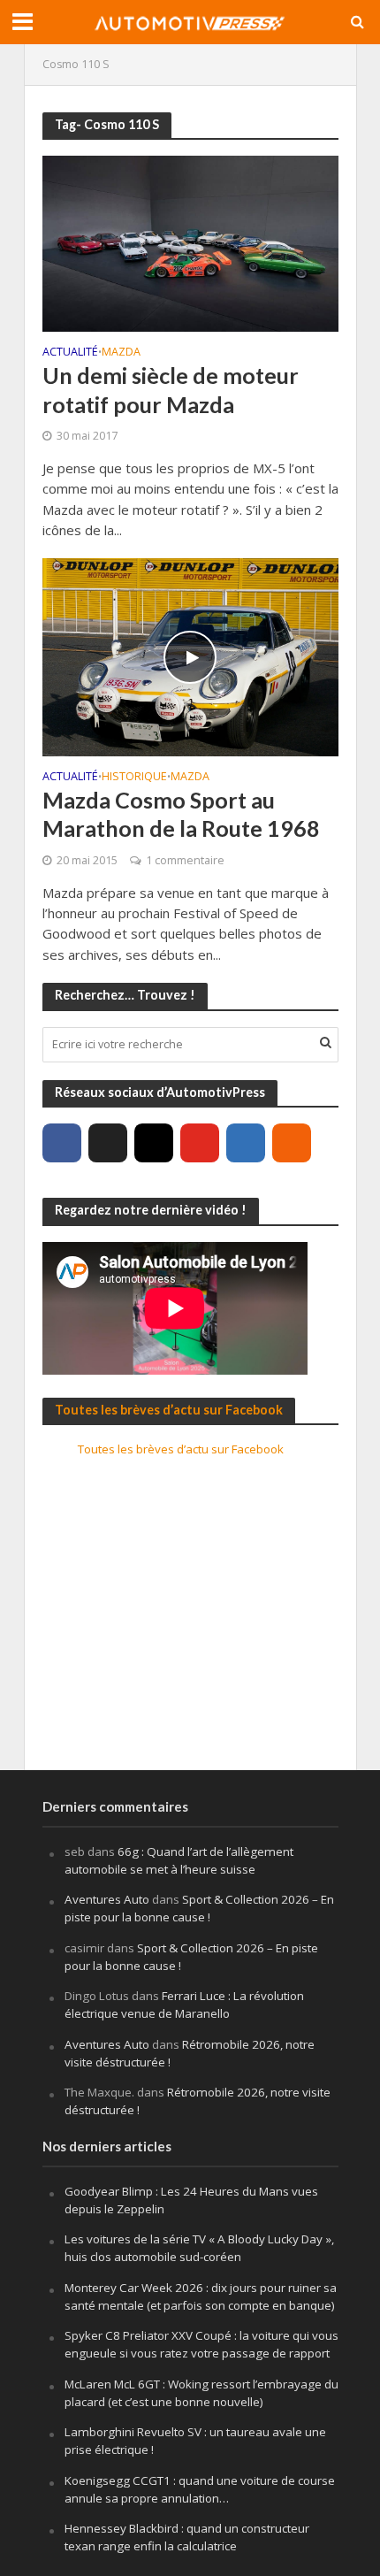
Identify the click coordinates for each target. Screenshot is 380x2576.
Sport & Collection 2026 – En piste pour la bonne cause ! (199, 1908)
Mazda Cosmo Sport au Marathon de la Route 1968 (181, 814)
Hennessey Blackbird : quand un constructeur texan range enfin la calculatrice (187, 2537)
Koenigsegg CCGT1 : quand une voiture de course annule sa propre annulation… (200, 2489)
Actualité (70, 353)
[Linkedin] (246, 1143)
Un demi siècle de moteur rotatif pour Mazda (171, 389)
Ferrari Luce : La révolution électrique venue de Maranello (184, 2005)
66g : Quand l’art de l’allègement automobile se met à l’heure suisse (179, 1860)
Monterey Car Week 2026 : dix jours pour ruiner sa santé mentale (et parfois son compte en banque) (201, 2296)
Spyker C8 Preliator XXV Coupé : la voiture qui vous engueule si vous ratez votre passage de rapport (201, 2344)
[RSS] (292, 1143)
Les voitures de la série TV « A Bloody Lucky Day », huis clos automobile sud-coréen (199, 2248)
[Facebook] (62, 1143)
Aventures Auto (107, 1899)
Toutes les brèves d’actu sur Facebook (169, 1410)
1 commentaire (185, 860)
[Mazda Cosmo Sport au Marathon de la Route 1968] (190, 655)
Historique (134, 778)
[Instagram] (154, 1143)
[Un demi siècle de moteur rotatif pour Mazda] (190, 241)
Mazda (121, 353)
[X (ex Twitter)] (108, 1143)
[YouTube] (200, 1143)
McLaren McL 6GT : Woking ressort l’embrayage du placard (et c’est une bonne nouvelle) (201, 2393)
